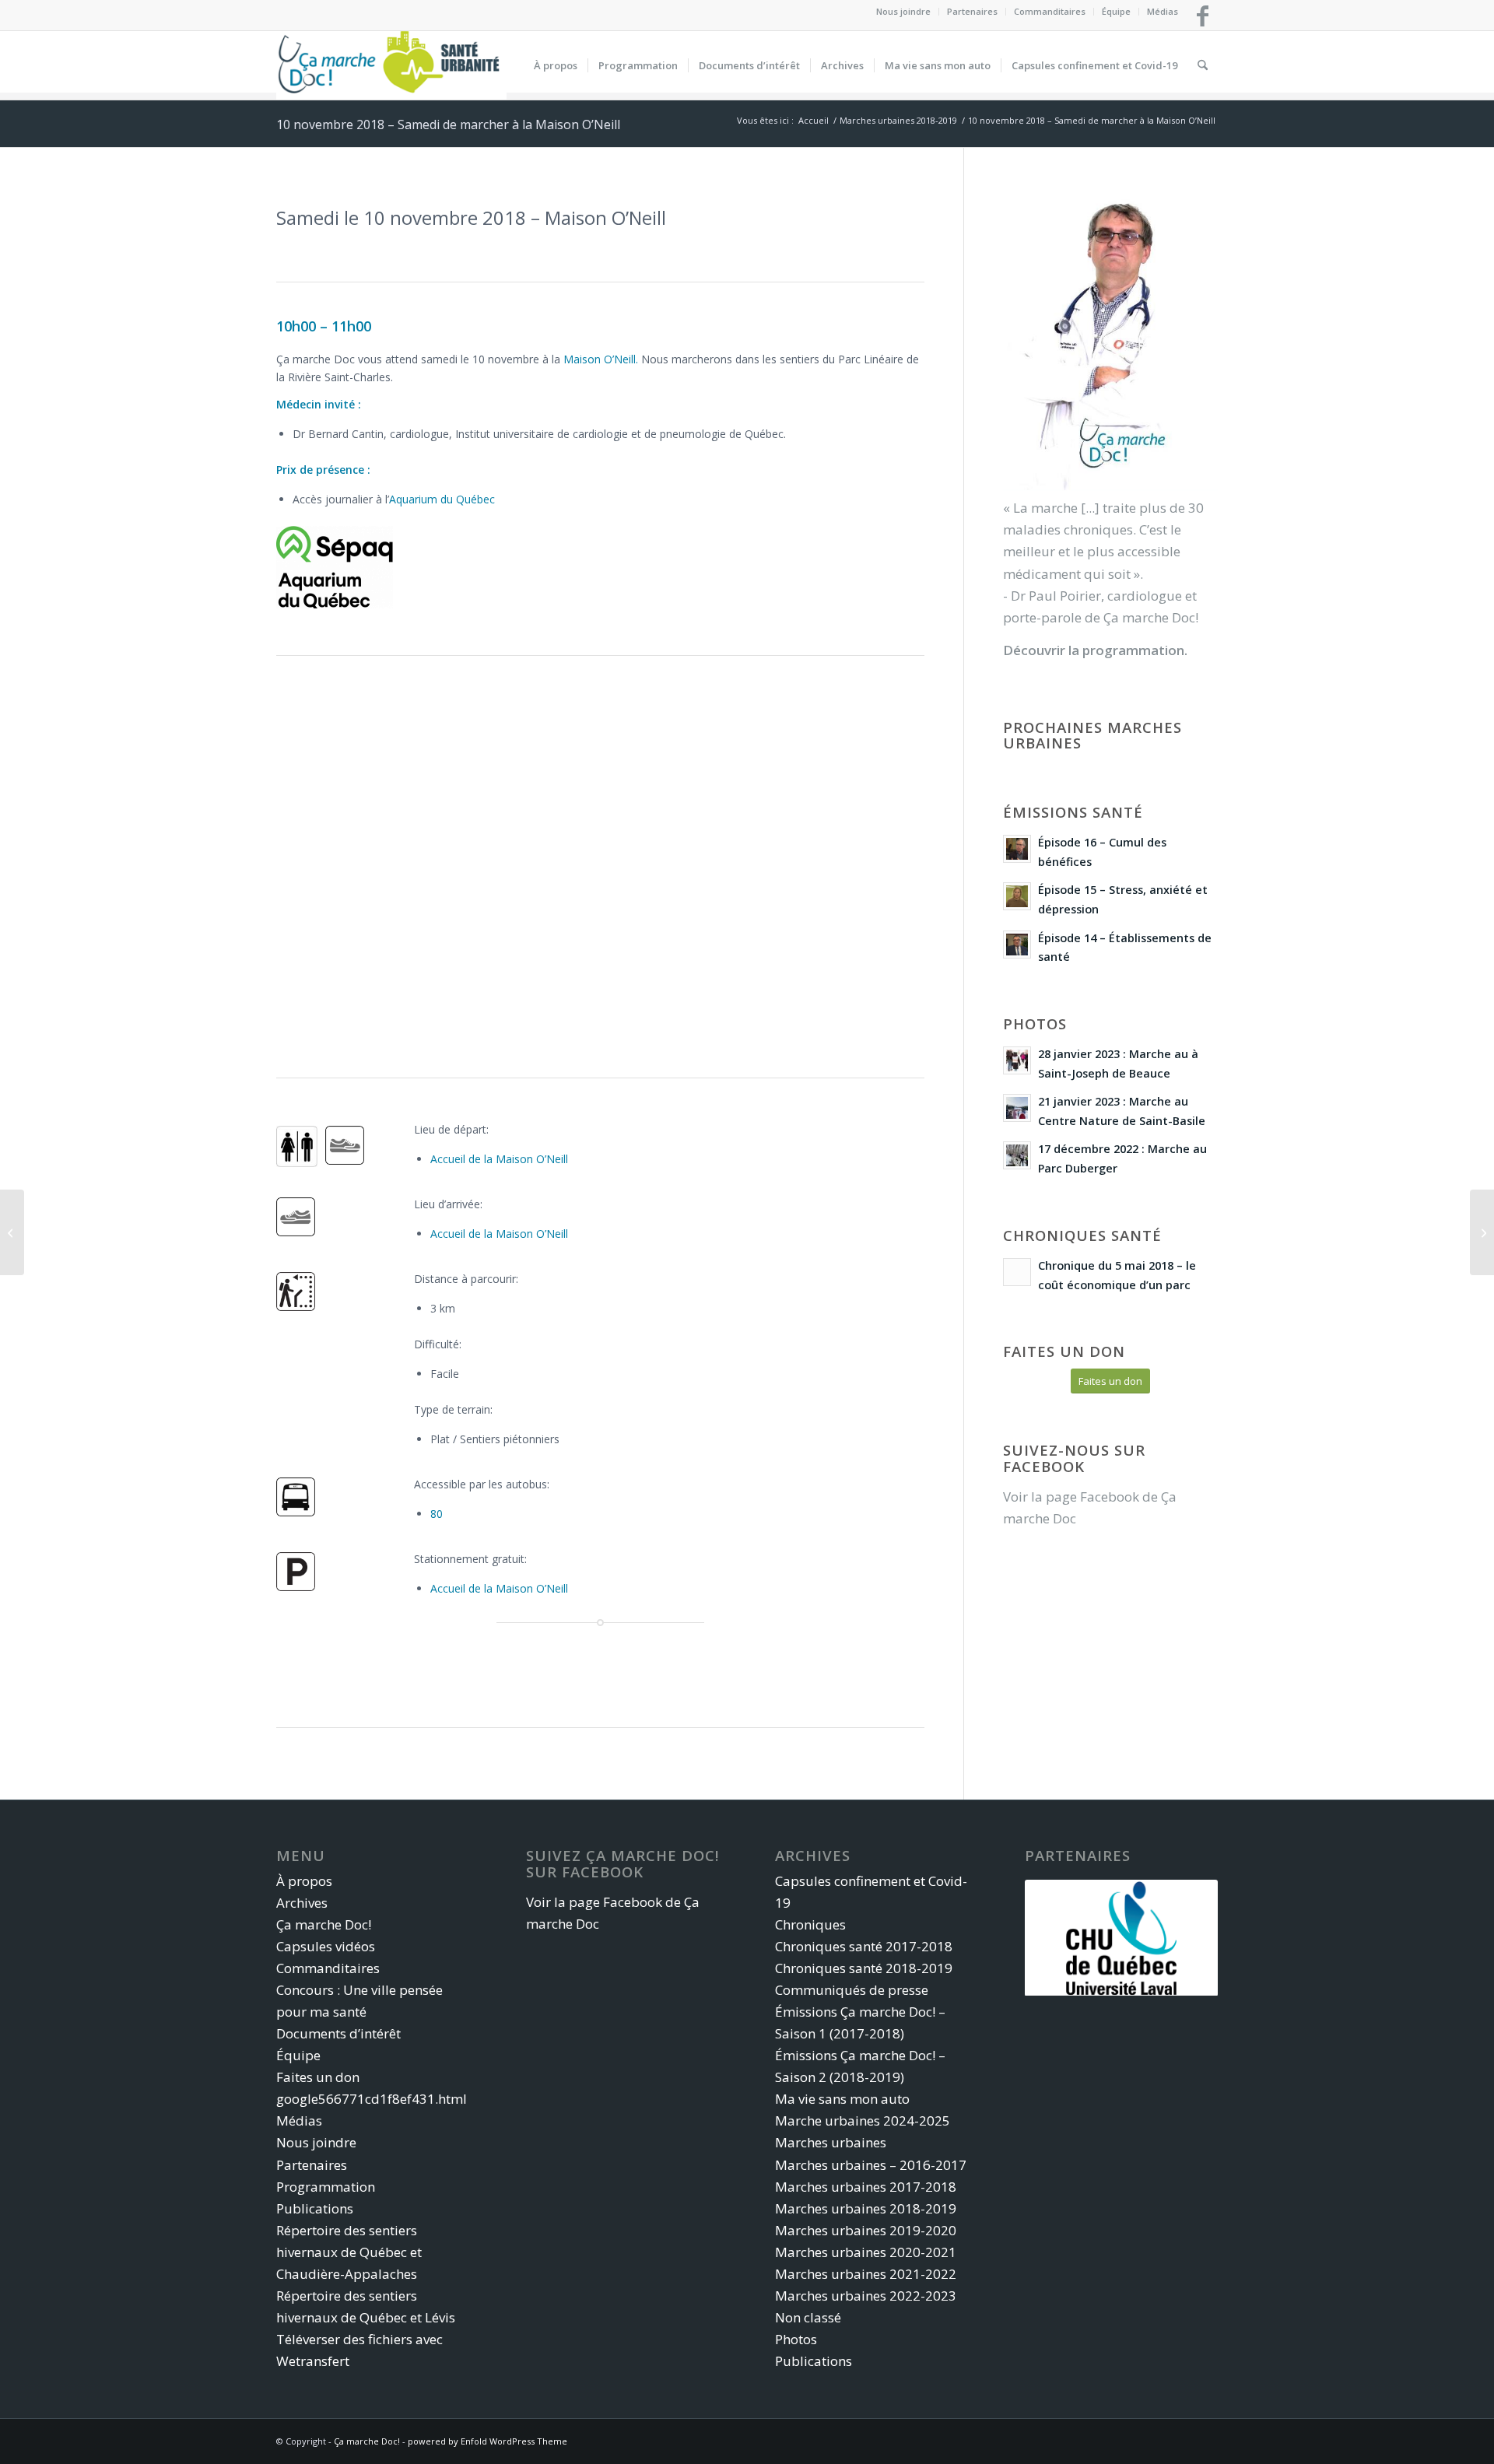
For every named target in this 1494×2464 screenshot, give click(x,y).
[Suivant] (1183, 1937)
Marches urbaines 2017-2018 (866, 2187)
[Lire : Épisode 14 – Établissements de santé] (1017, 945)
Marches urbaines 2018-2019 (866, 2208)
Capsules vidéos (326, 1946)
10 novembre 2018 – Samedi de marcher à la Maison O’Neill (448, 124)
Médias (1163, 11)
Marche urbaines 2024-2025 (863, 2121)
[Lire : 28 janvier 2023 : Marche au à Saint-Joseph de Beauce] (1017, 1060)
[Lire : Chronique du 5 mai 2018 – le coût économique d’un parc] (1017, 1272)
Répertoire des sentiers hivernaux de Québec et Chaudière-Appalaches (349, 2252)
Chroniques (810, 1924)
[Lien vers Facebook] (1202, 16)
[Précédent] (1060, 1937)
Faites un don (318, 2077)
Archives (302, 1903)
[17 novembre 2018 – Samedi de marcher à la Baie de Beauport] (1482, 1232)
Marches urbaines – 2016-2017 (871, 2165)
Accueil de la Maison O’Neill (499, 1159)
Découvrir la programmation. (1095, 650)
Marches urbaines (831, 2142)
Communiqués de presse (852, 1990)
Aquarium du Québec (442, 499)
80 (437, 1514)
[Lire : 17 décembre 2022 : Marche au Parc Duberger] (1017, 1155)
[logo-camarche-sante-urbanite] (391, 65)
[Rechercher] (1203, 65)
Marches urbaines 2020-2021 (866, 2252)
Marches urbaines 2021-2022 (866, 2274)
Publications (315, 2208)
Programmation (326, 2187)
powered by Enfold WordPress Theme (487, 2441)
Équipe (1116, 11)
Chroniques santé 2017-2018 (864, 1946)
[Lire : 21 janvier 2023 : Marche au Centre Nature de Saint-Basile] (1017, 1108)
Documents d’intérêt (338, 2033)
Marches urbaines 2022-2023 (866, 2296)
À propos (304, 1881)
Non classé (808, 2317)
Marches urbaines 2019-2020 (866, 2230)
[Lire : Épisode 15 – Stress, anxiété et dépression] (1017, 896)
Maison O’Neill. (601, 359)
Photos (796, 2339)
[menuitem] (904, 12)
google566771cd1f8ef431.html (372, 2099)
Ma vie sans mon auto (842, 2099)
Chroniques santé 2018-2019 (864, 1968)
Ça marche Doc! (324, 1924)
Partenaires (972, 11)
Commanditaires (1050, 11)
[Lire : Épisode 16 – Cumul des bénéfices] (1017, 849)
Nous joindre (903, 11)
